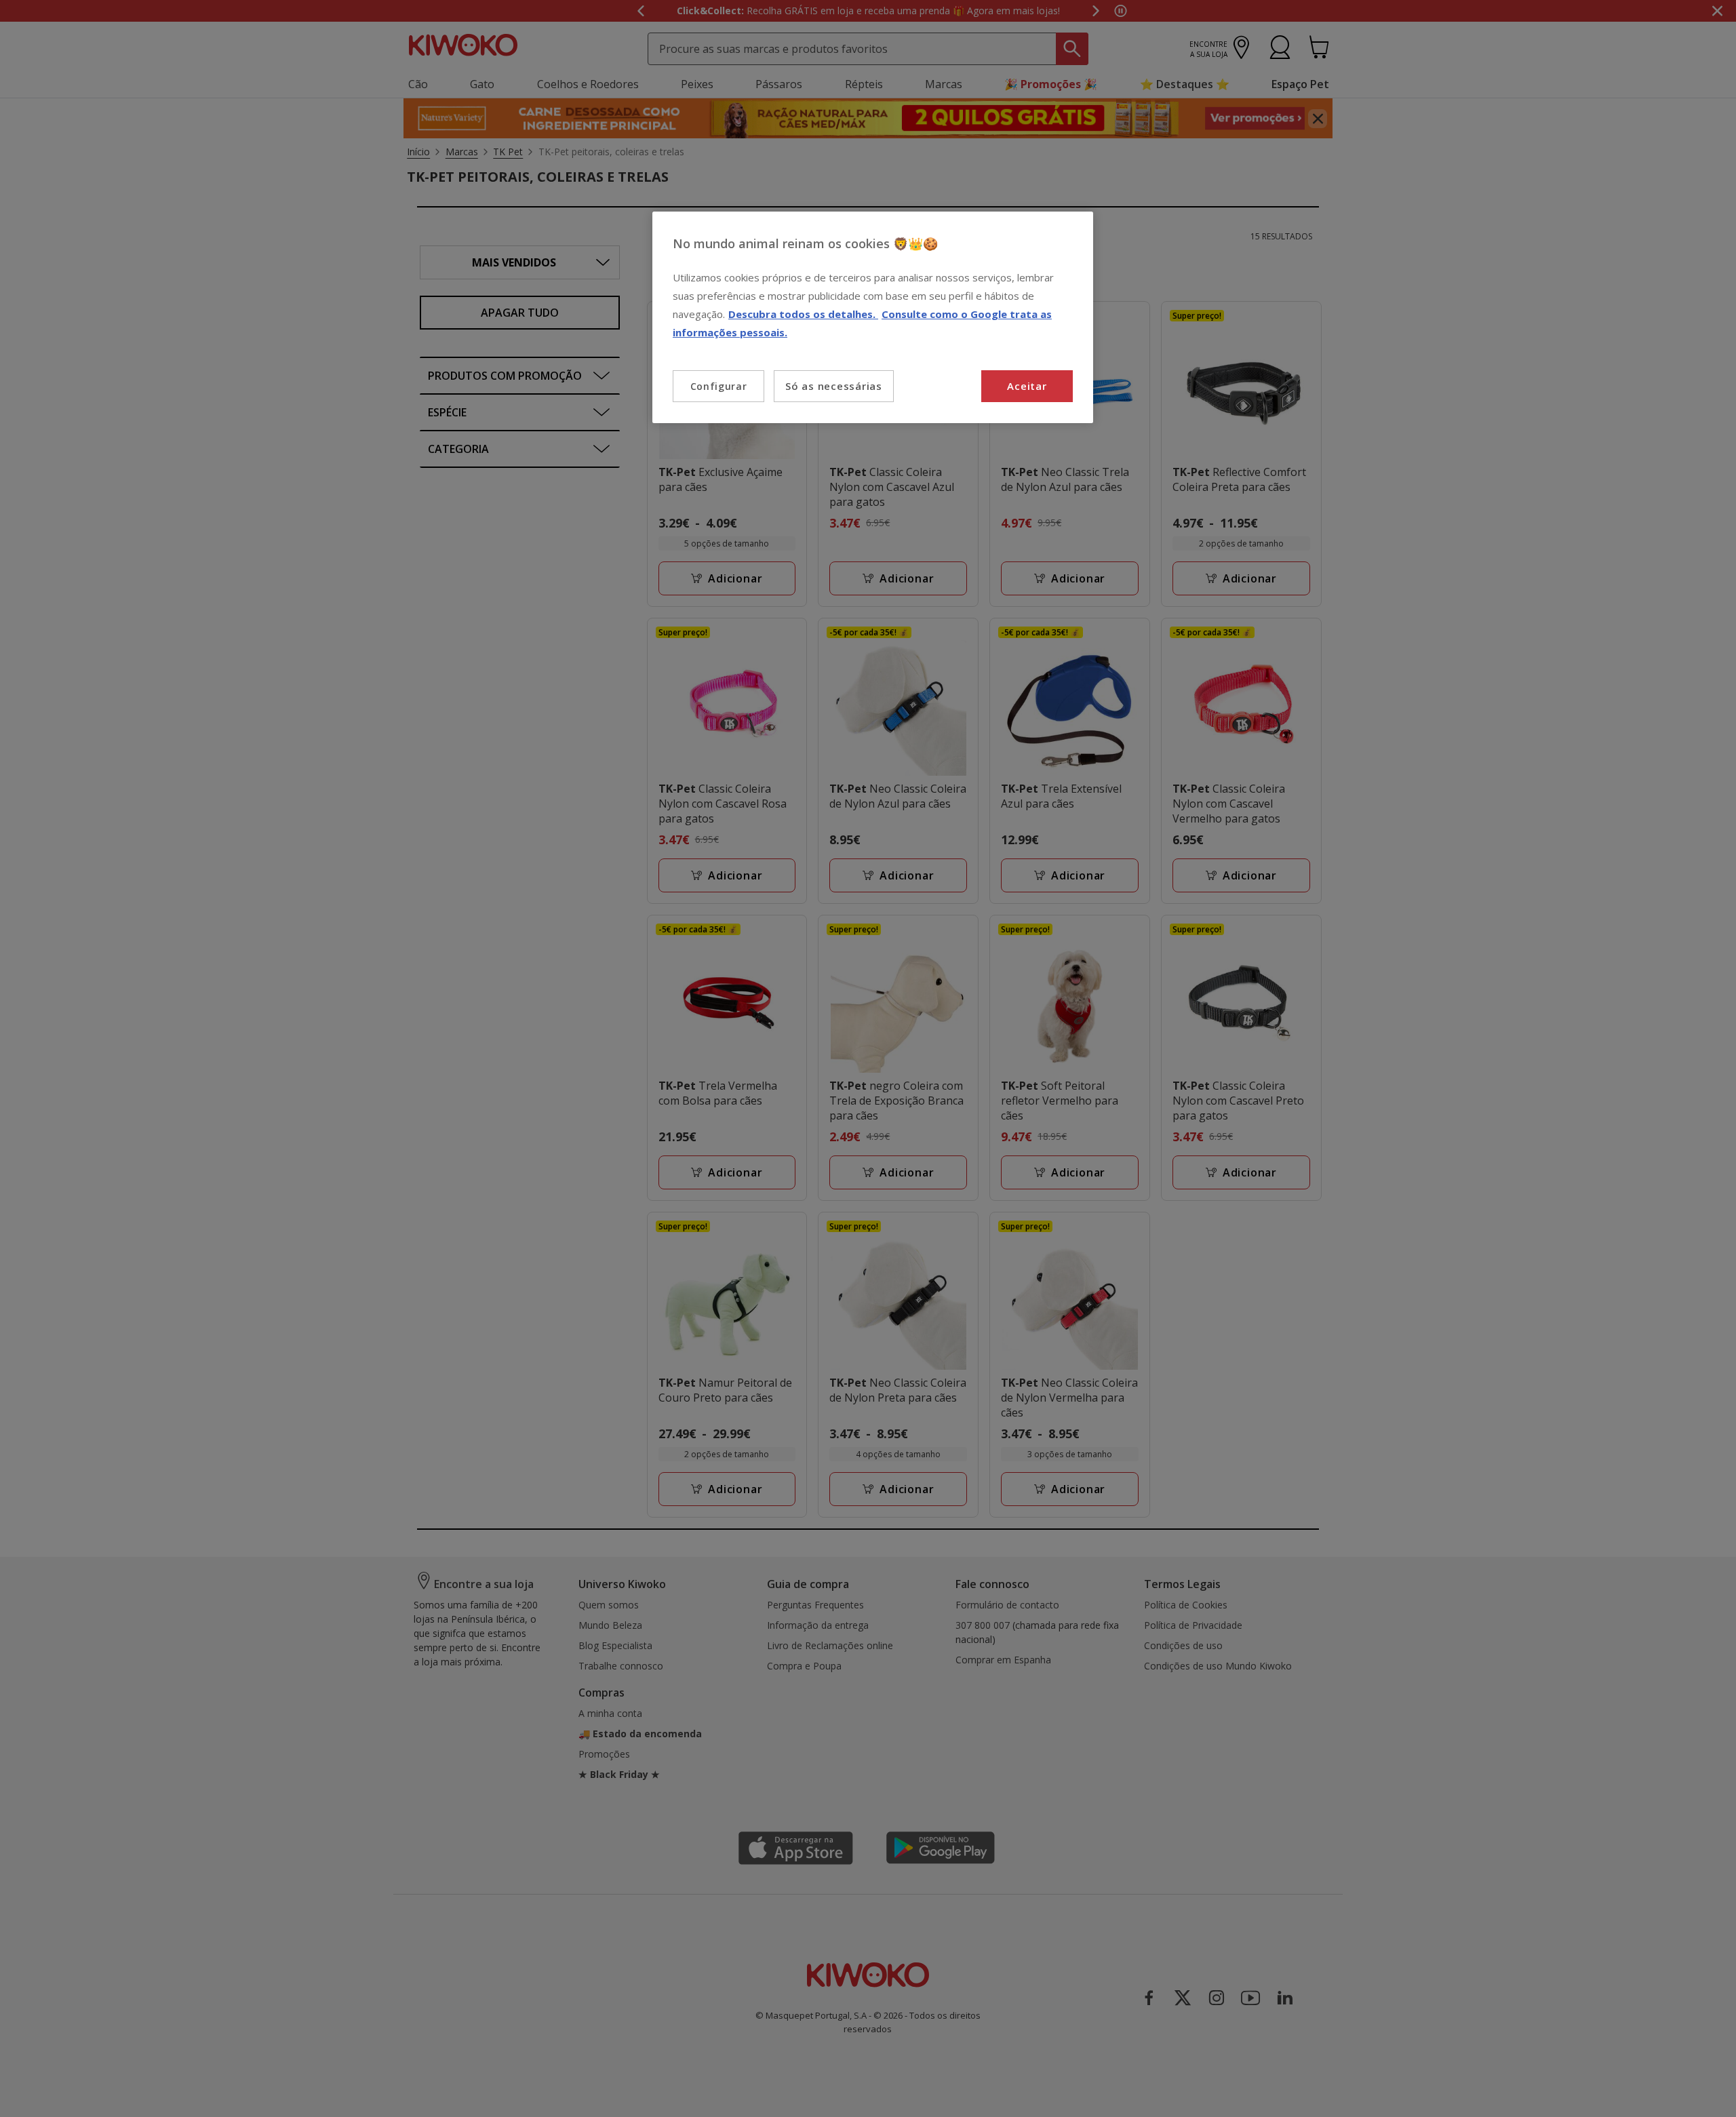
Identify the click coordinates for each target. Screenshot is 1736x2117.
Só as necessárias (834, 386)
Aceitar (1027, 386)
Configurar (719, 386)
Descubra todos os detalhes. (803, 314)
